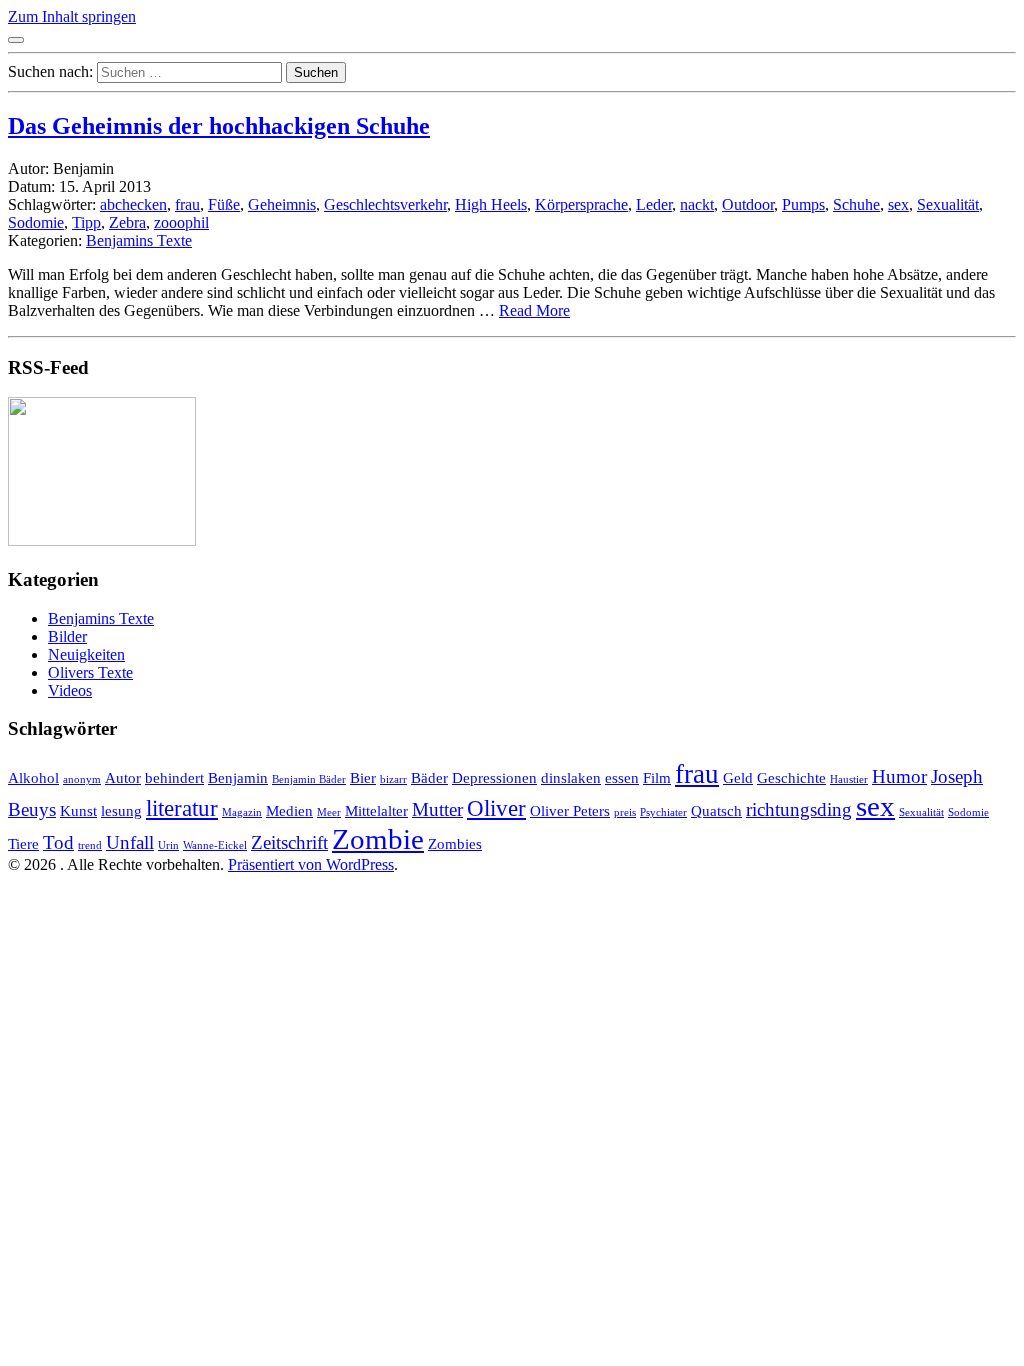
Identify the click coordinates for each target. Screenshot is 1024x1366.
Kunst (78, 810)
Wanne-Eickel (215, 845)
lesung (121, 810)
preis (625, 812)
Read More (534, 310)
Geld (738, 777)
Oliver (496, 808)
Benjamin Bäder (309, 779)
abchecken (133, 204)
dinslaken (571, 777)
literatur (182, 808)
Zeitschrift (289, 842)
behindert (174, 777)
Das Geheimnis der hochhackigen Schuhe (219, 126)
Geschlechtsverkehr (385, 204)
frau (187, 204)
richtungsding (799, 809)
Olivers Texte (90, 672)
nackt (697, 204)
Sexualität (948, 204)
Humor (899, 776)
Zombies (455, 843)
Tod (58, 842)
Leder (654, 204)
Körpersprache (581, 204)
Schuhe (856, 204)
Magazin (242, 812)
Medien (289, 810)
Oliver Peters (570, 810)
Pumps (803, 204)
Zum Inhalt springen (72, 16)
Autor (123, 777)
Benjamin (238, 777)
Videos (70, 690)
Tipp (86, 222)
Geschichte (791, 777)
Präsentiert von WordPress (311, 864)
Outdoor (748, 204)
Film (657, 777)
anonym (82, 779)
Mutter (437, 809)
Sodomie (36, 222)
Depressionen (494, 777)
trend (90, 845)
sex (898, 204)
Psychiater (663, 812)
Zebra (127, 222)
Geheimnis (282, 204)
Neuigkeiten (86, 654)
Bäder (429, 777)
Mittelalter (376, 810)
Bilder (67, 636)
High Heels (491, 204)
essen (622, 777)
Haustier (849, 779)
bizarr (393, 779)
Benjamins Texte (139, 240)
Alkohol (33, 777)
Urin (168, 845)
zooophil (181, 222)
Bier (363, 777)
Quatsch (716, 810)
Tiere (23, 843)
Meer (329, 812)
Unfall (130, 842)
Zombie (378, 839)
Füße (224, 204)
